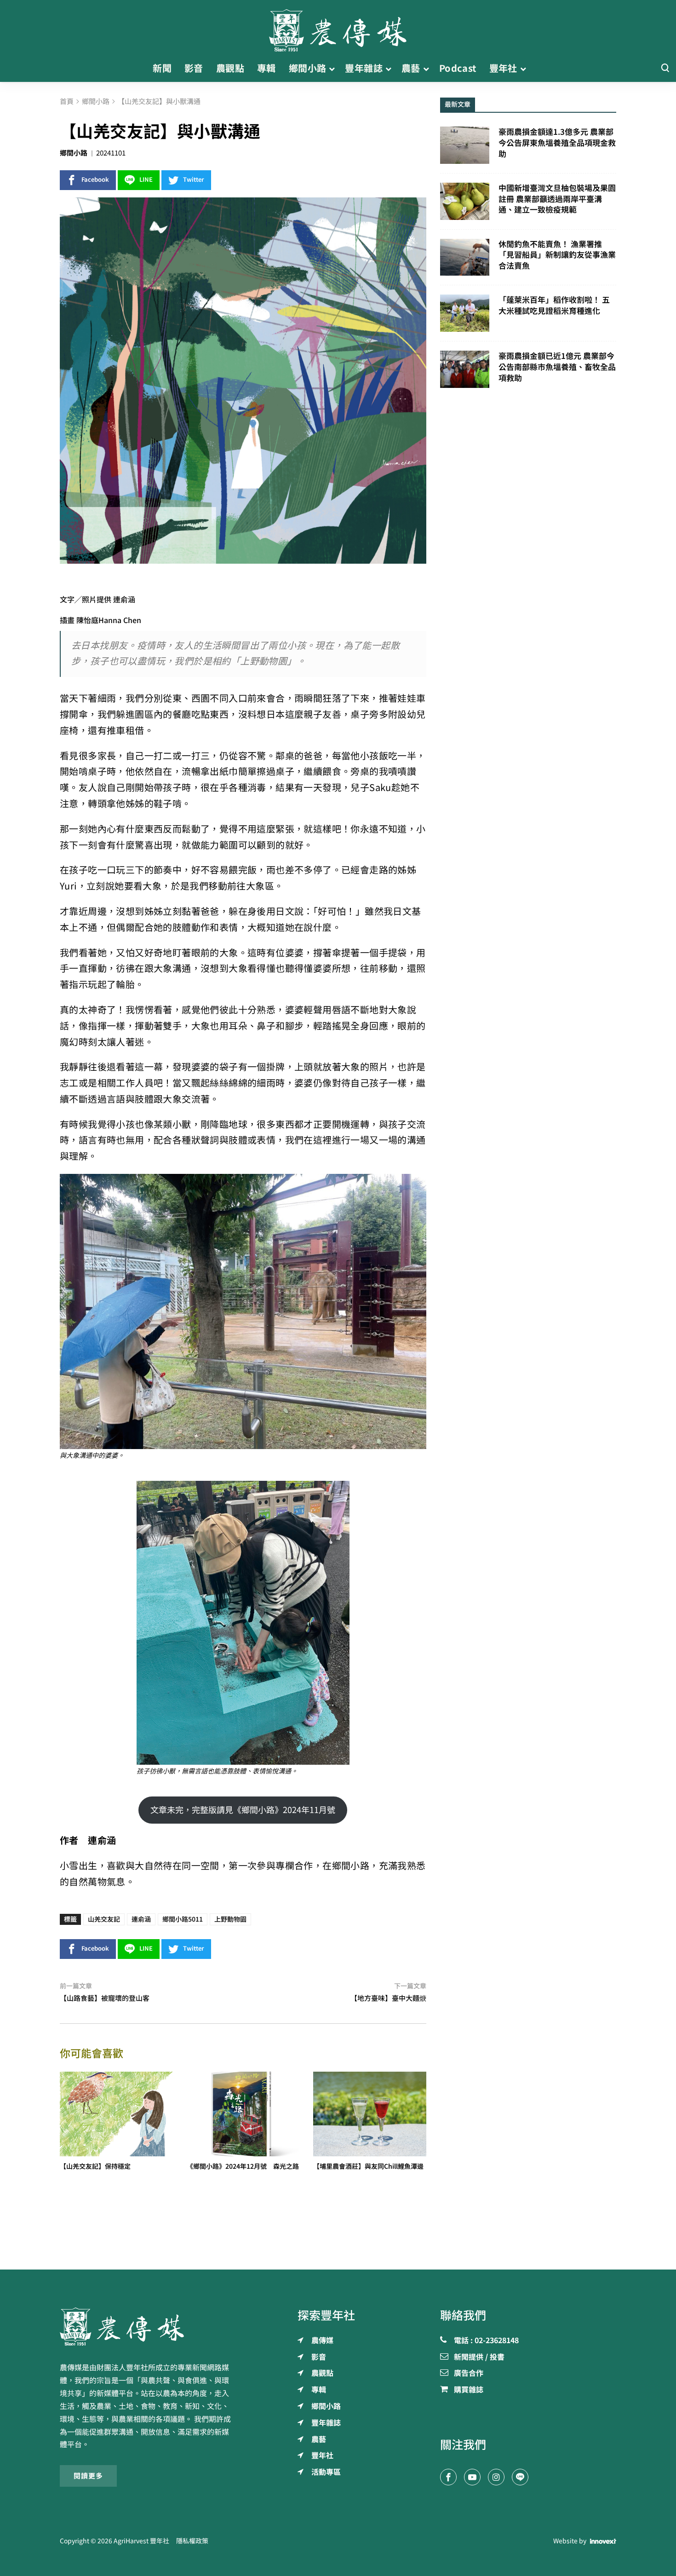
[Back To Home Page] (148, 2327)
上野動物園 (230, 1919)
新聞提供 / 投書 (479, 2357)
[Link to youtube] (472, 2477)
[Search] (665, 68)
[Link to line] (520, 2477)
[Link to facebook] (448, 2477)
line (146, 180)
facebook (95, 180)
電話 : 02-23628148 (486, 2341)
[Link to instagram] (496, 2477)
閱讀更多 (88, 2476)
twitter (194, 180)
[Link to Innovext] (603, 2541)
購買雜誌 (469, 2390)
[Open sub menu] (332, 69)
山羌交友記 (104, 1919)
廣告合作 (469, 2374)
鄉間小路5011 (183, 1919)
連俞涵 (141, 1919)
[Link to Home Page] (338, 28)
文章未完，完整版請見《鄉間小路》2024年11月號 (243, 1810)
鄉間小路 (74, 153)
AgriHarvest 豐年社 (141, 2541)
